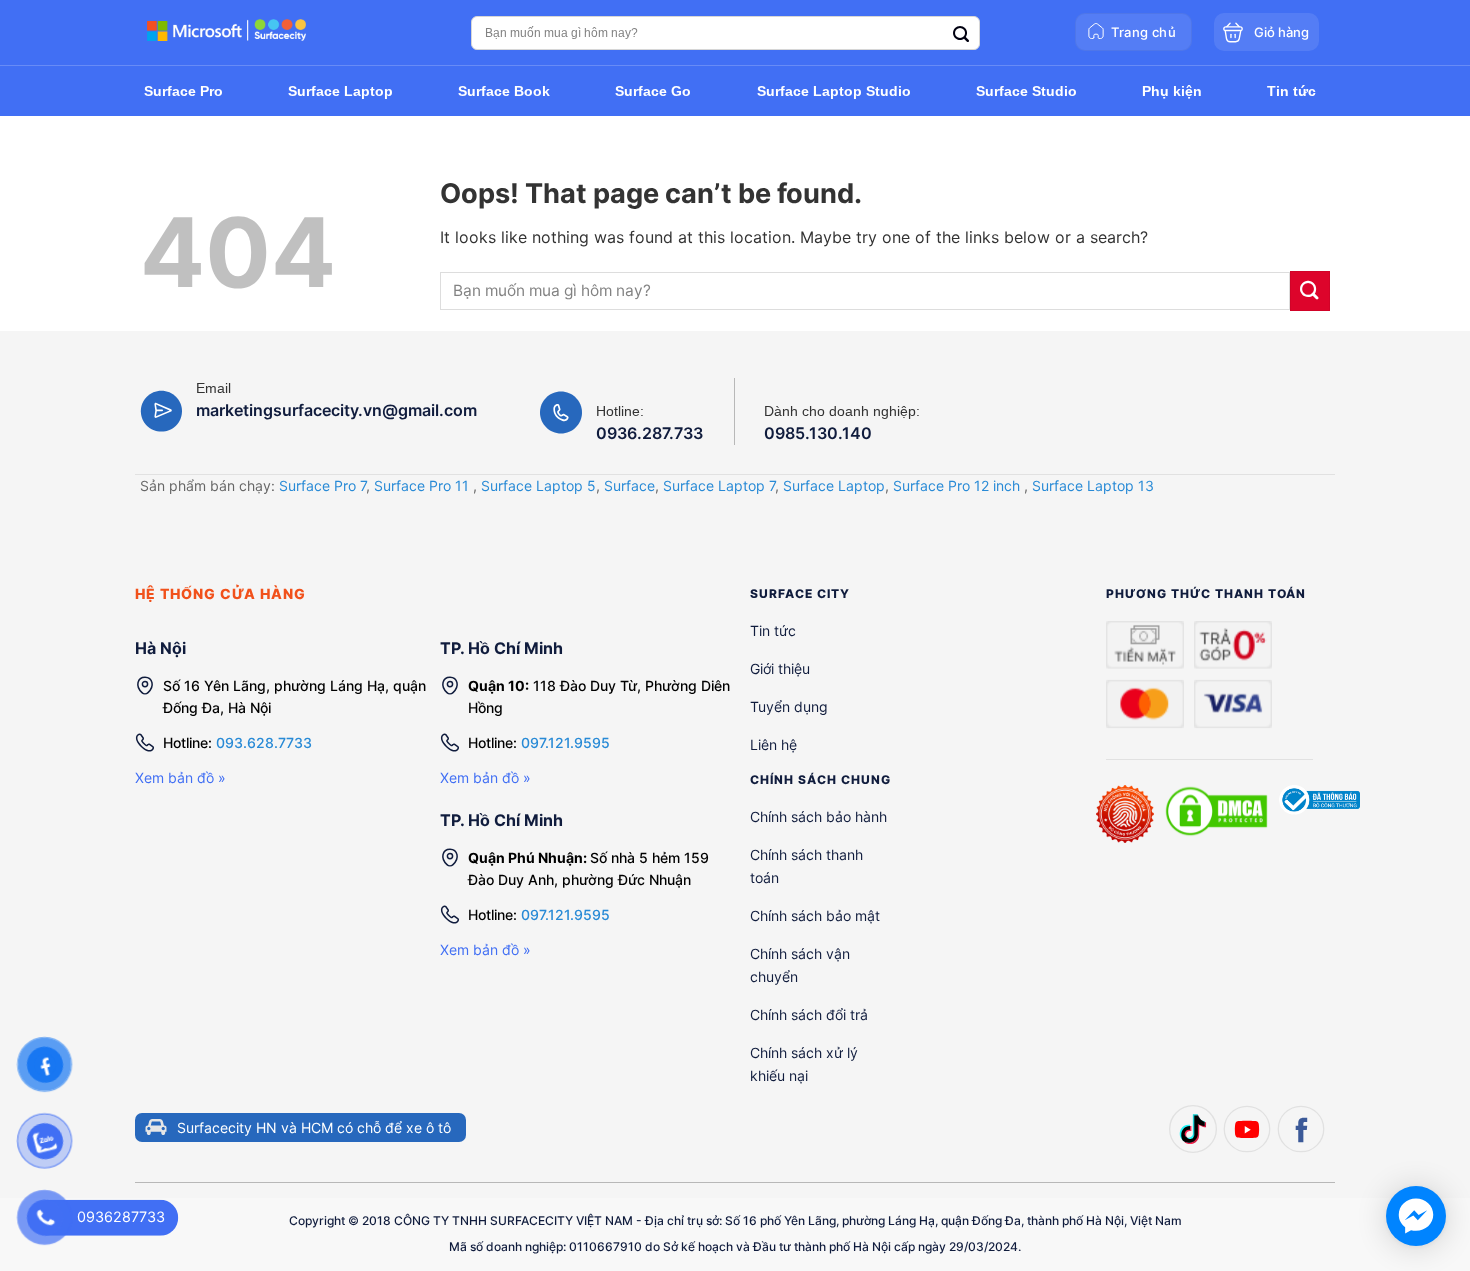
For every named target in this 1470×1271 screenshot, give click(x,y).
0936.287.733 (649, 433)
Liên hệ (773, 744)
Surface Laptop (834, 485)
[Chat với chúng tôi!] (1416, 1216)
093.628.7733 (264, 742)
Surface (629, 485)
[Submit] (1310, 290)
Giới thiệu (780, 668)
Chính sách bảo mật (815, 915)
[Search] (961, 34)
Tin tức (773, 630)
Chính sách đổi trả (809, 1014)
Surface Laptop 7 (719, 485)
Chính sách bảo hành (818, 816)
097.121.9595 (565, 742)
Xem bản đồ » (180, 777)
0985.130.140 (818, 433)
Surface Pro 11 (421, 485)
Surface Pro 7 (322, 485)
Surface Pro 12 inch (956, 485)
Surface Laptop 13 (1093, 485)
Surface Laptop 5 (538, 485)
